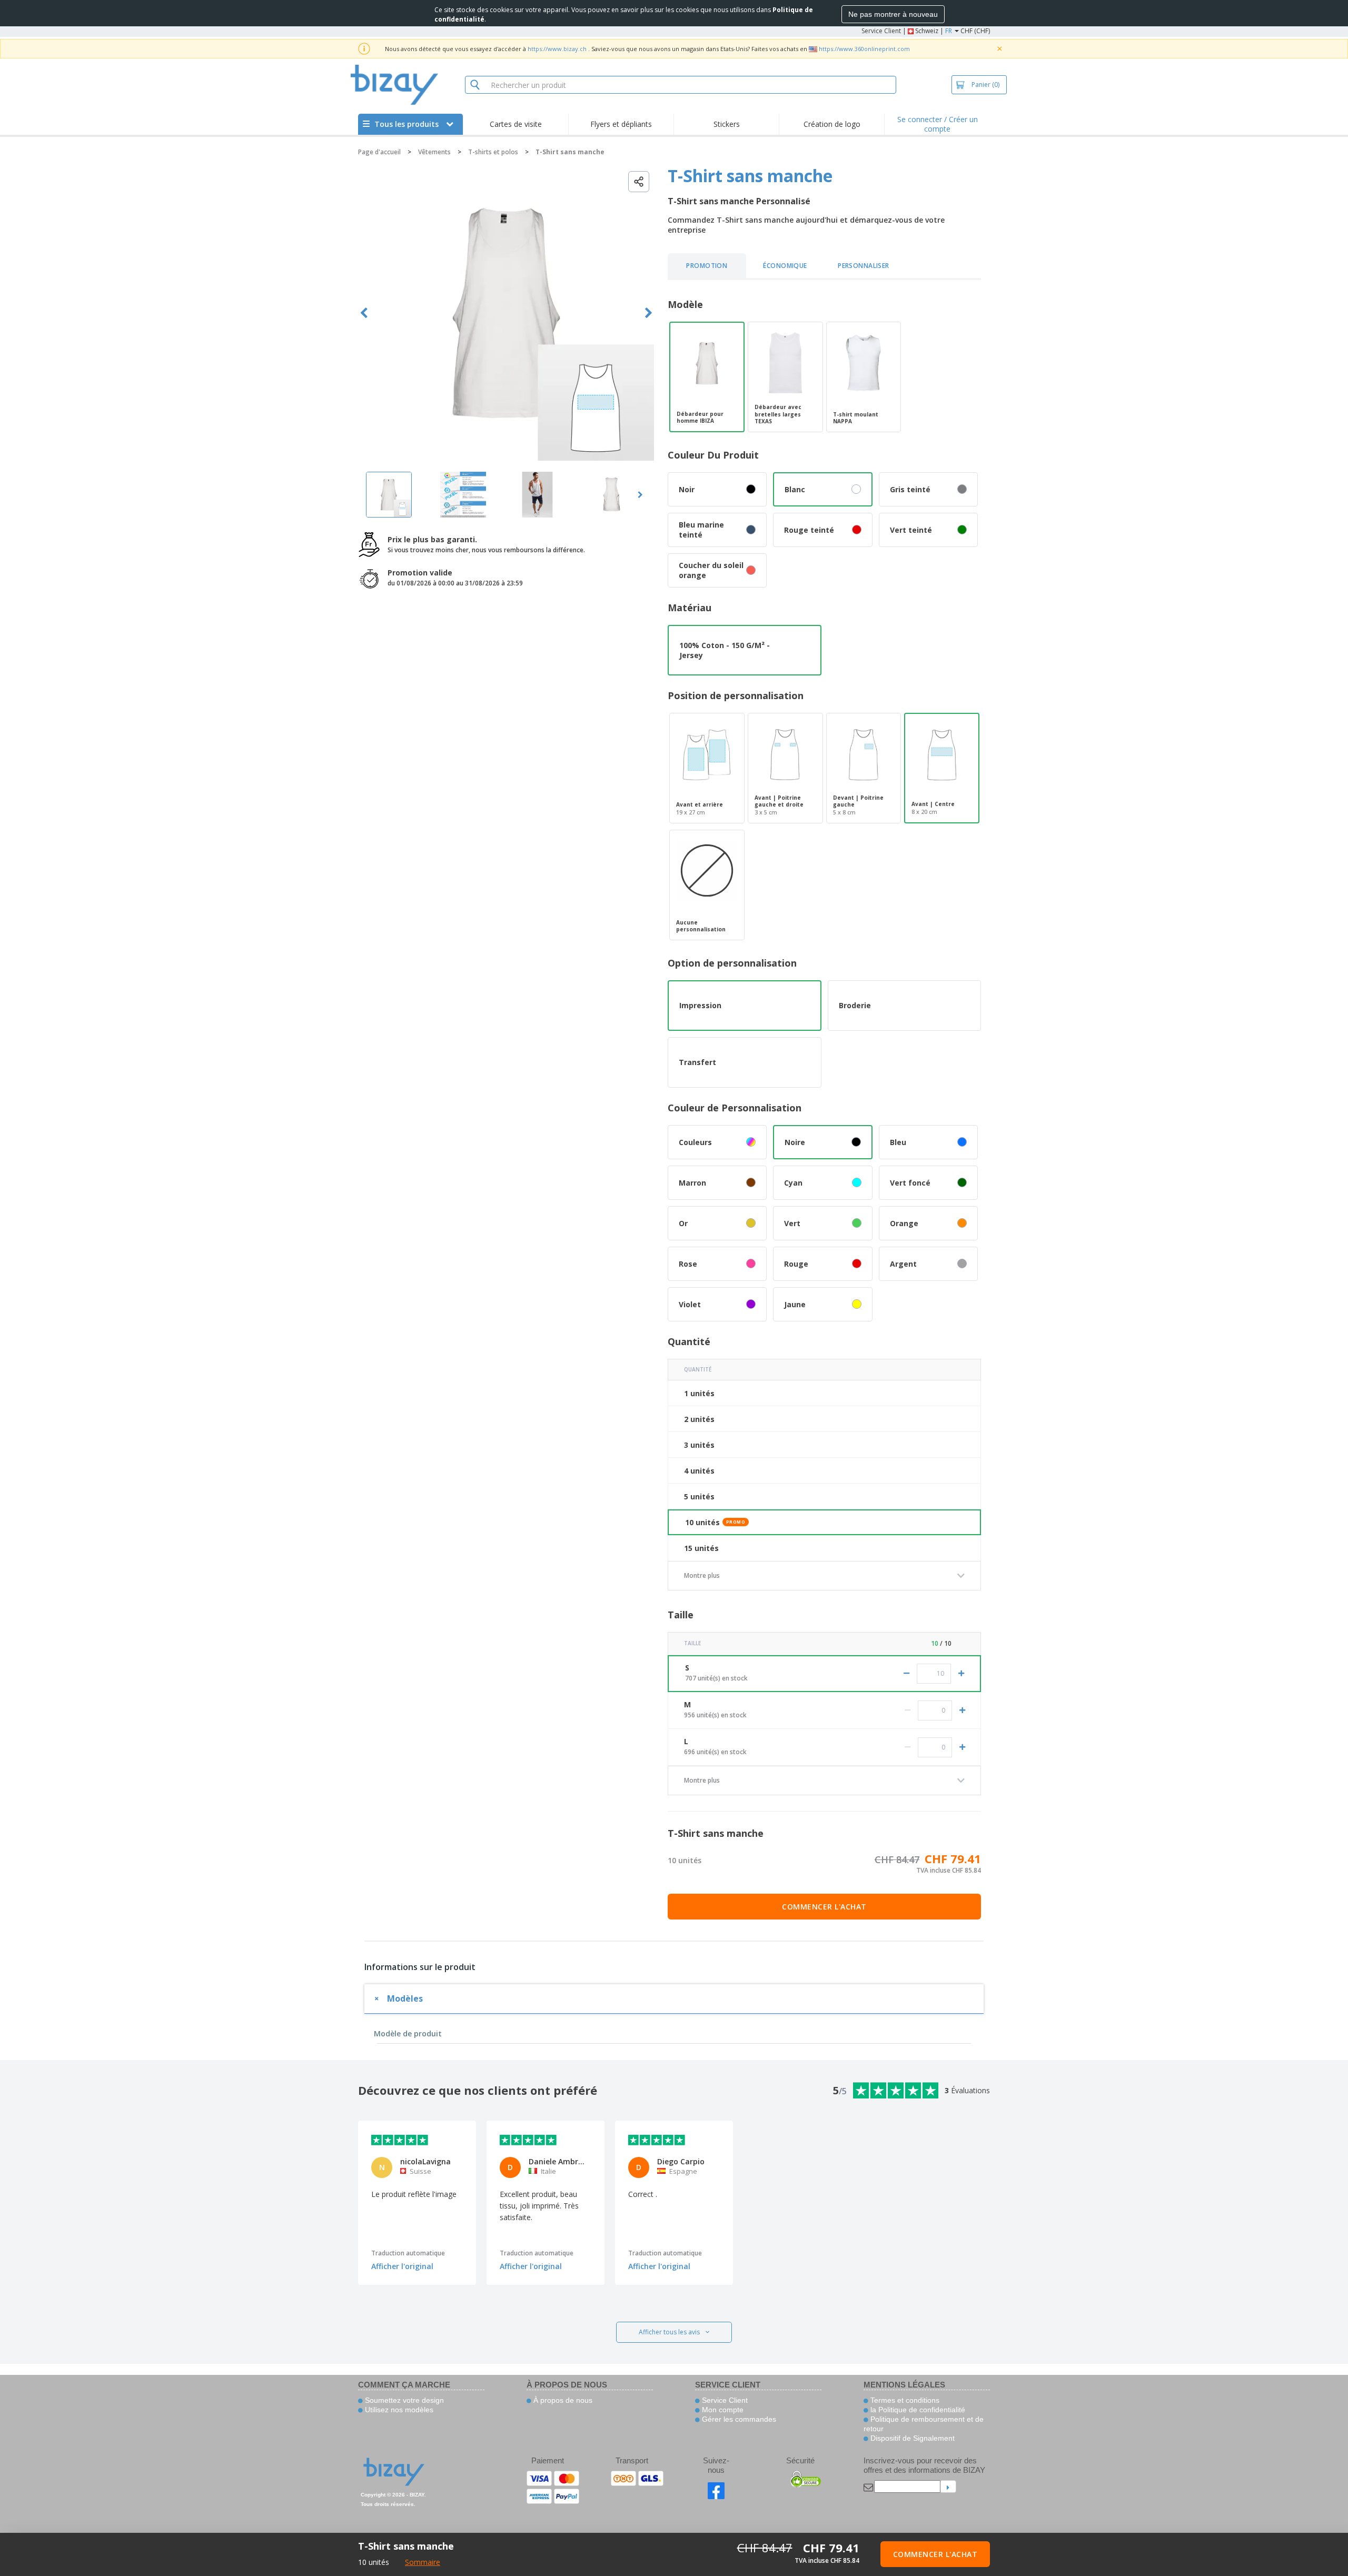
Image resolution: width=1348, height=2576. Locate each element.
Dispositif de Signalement (911, 2438)
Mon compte (722, 2410)
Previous (364, 313)
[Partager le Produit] (639, 182)
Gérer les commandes (738, 2419)
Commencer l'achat (824, 1907)
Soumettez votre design (403, 2400)
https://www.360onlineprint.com (864, 49)
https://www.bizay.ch (557, 49)
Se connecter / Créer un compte (938, 124)
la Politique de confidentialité (917, 2410)
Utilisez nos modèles (398, 2410)
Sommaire (423, 2562)
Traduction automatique (408, 2253)
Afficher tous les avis (669, 2332)
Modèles (405, 1998)
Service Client (881, 31)
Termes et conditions (904, 2400)
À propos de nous (562, 2400)
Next (648, 313)
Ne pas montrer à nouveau (893, 14)
